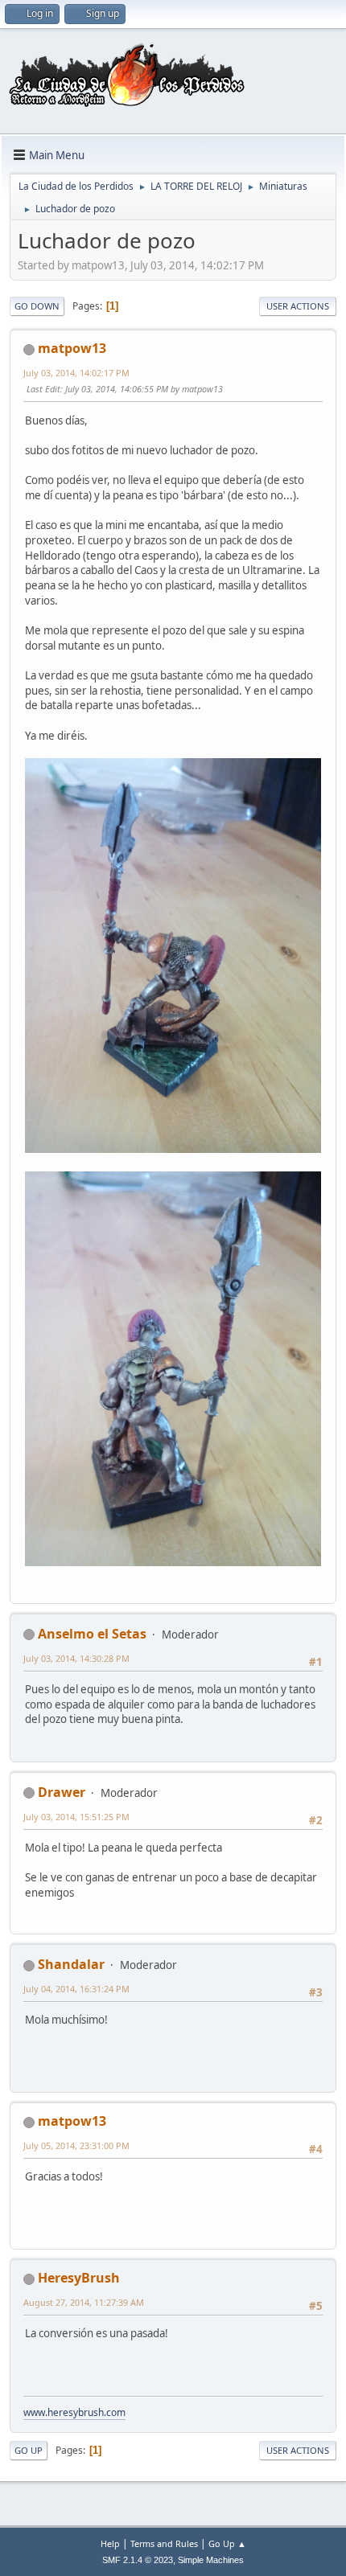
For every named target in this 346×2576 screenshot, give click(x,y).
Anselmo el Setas (92, 1634)
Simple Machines (211, 2560)
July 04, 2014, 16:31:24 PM (76, 1989)
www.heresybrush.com (74, 2412)
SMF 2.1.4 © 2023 (138, 2560)
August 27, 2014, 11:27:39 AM (84, 2302)
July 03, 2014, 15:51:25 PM (76, 1817)
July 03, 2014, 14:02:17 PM (76, 373)
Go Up (29, 2450)
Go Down (37, 306)
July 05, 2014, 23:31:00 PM (76, 2145)
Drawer (62, 1792)
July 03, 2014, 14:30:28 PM (76, 1658)
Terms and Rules (164, 2543)
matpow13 (72, 348)
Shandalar (71, 1964)
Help (110, 2543)
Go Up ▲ (227, 2543)
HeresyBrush (79, 2278)
